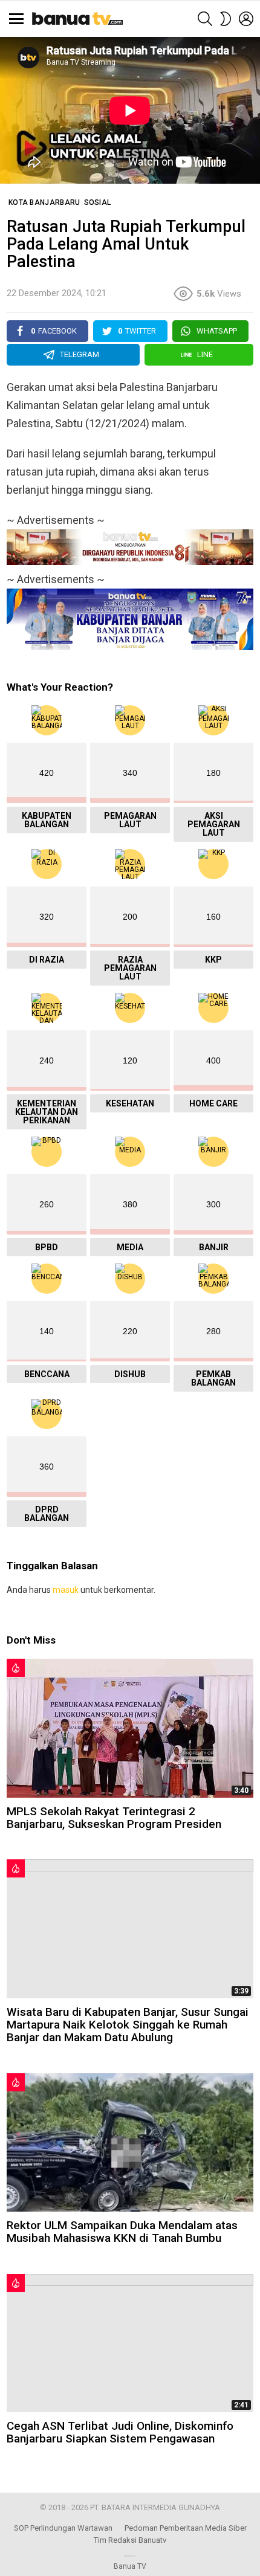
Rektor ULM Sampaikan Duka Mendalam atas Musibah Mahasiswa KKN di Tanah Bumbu (122, 2232)
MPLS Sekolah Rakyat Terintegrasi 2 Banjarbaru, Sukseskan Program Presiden (114, 1818)
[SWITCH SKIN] (226, 19)
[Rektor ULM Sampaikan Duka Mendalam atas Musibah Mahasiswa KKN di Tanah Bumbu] (130, 2142)
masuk (66, 1590)
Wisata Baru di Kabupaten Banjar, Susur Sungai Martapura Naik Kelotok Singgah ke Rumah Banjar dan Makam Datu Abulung (128, 2025)
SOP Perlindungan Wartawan (63, 2528)
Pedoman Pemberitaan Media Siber (186, 2528)
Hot (16, 1668)
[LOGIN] (246, 19)
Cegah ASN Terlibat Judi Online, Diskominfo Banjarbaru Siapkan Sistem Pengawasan (120, 2432)
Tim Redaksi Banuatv (130, 2540)
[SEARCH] (205, 19)
